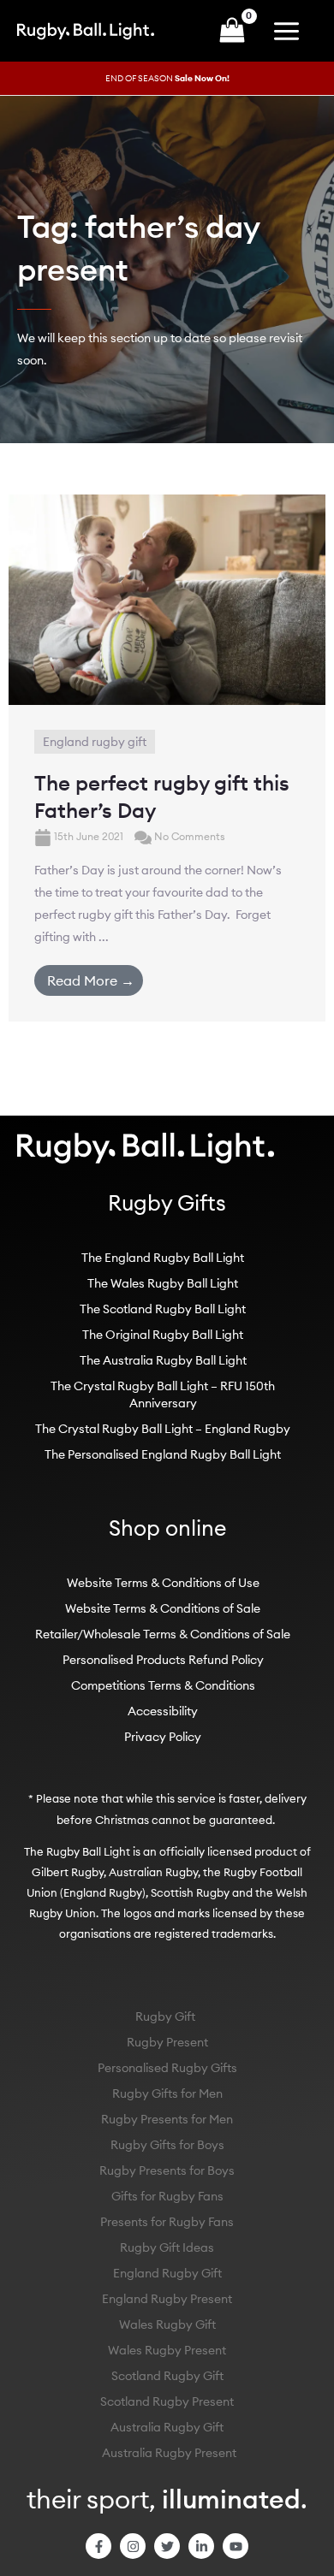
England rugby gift (95, 742)
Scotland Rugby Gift (167, 2376)
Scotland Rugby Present (167, 2401)
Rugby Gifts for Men (167, 2093)
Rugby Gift (165, 2016)
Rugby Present (167, 2042)
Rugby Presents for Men (167, 2119)
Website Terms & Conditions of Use (163, 1583)
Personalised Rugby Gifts (167, 2068)
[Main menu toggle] (290, 31)
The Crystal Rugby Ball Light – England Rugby (163, 1429)
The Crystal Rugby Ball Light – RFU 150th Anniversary (163, 1395)
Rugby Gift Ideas (167, 2247)
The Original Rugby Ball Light (163, 1335)
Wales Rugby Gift (167, 2324)
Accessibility (163, 1711)
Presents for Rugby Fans (167, 2222)
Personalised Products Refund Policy (163, 1660)
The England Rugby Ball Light (163, 1258)
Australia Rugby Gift (167, 2427)
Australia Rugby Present (169, 2453)
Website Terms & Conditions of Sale (163, 1608)
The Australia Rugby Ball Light (163, 1360)
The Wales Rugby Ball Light (163, 1283)
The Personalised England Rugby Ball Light (163, 1454)
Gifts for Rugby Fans (167, 2196)
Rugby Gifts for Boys (167, 2145)
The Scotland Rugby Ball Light (163, 1309)
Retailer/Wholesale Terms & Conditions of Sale (163, 1634)
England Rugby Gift (167, 2273)
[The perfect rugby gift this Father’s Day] (167, 599)
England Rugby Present (167, 2299)
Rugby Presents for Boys (167, 2170)
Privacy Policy (163, 1737)
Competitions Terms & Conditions (163, 1685)
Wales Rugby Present (167, 2350)
